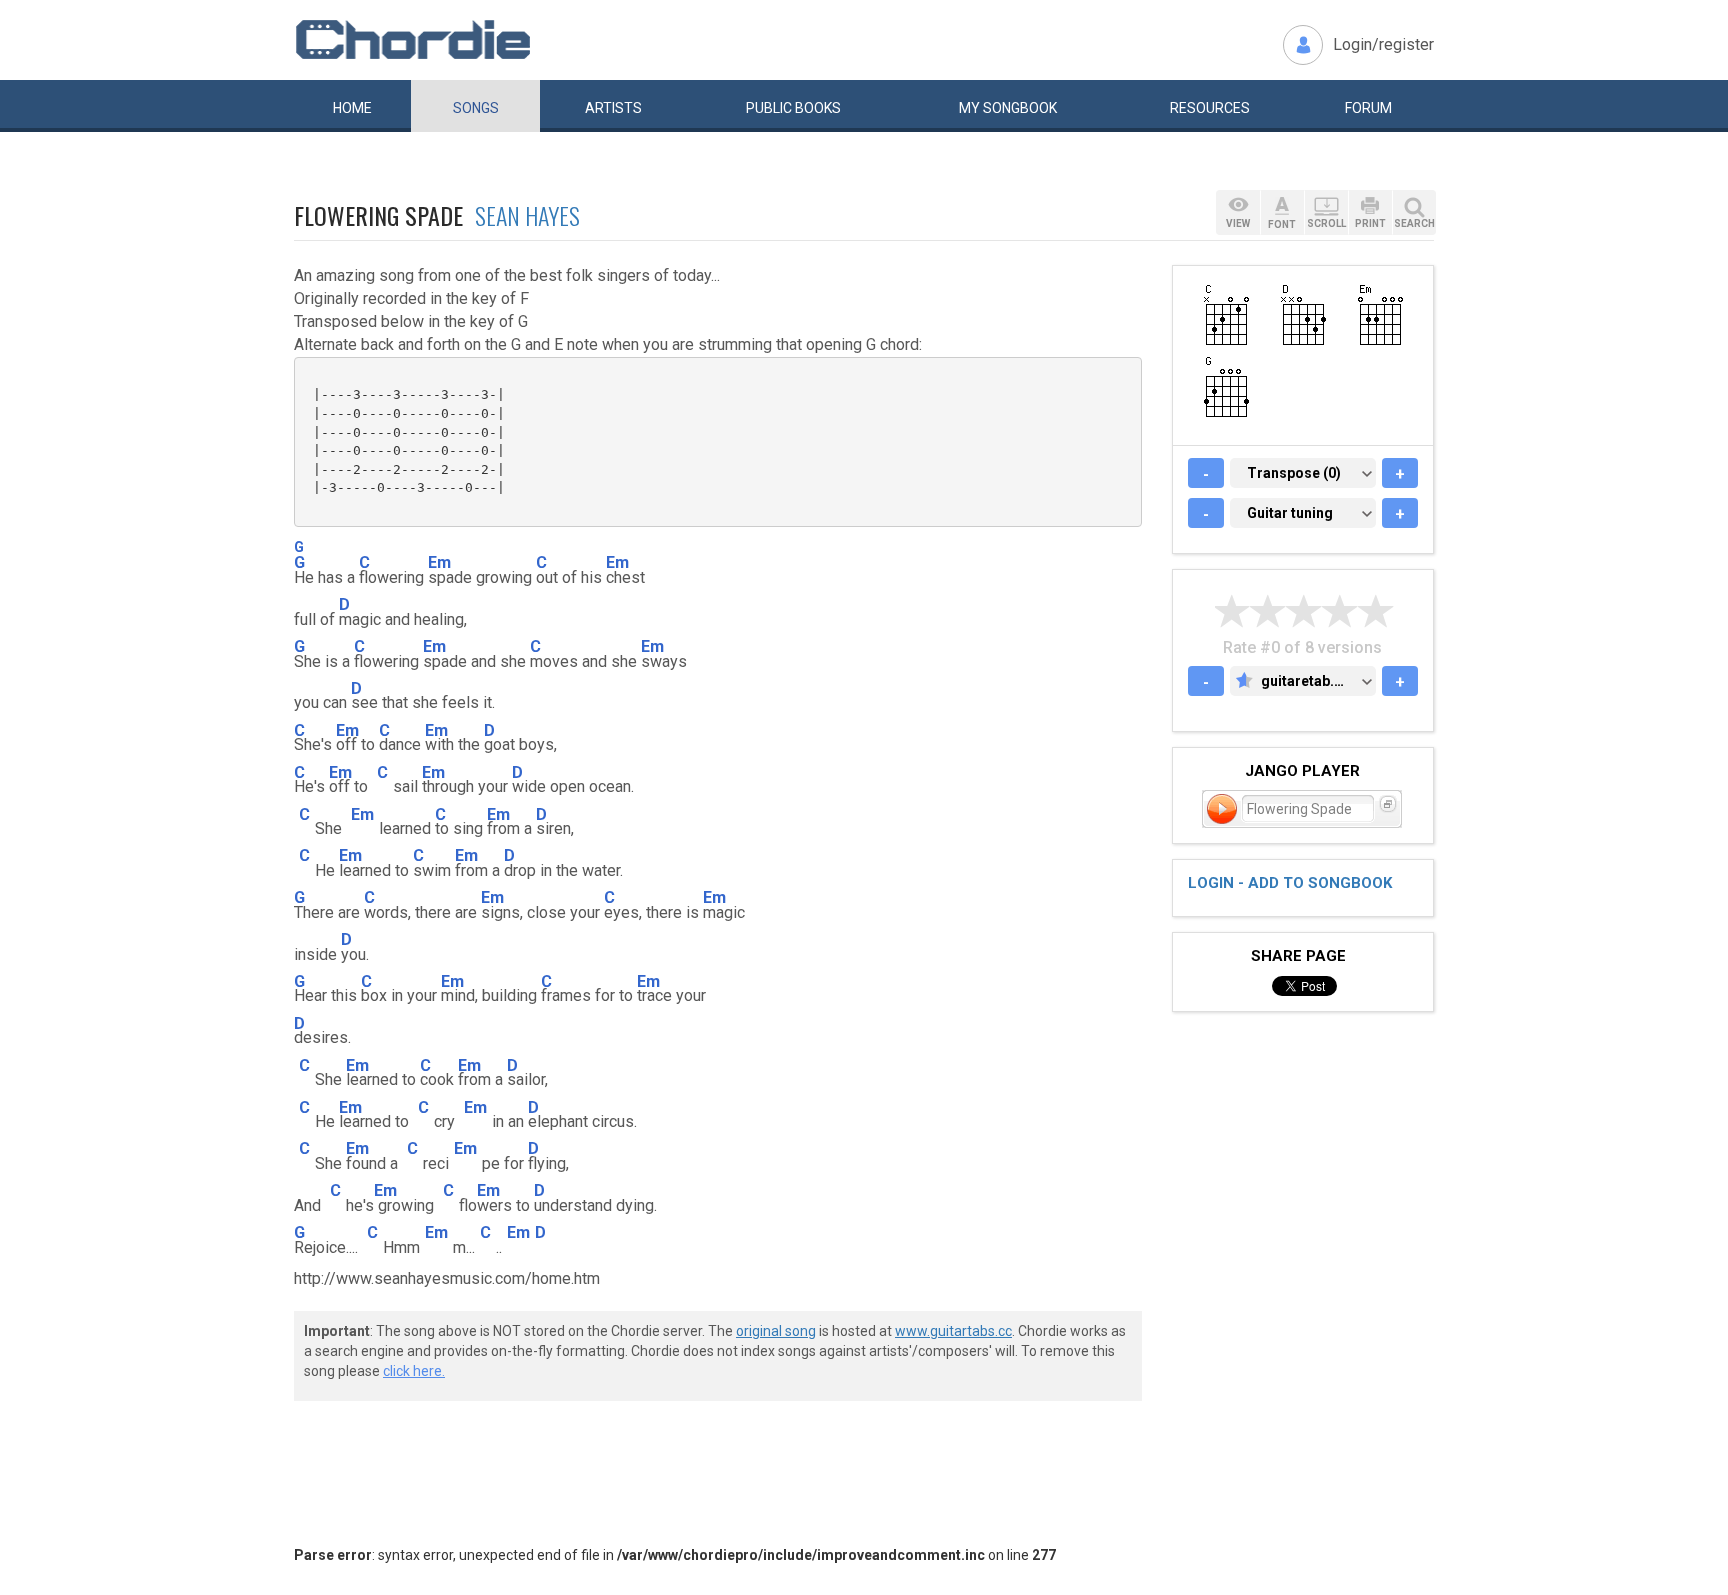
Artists (613, 108)
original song (776, 1331)
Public (793, 108)
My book (1008, 108)
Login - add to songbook (1290, 883)
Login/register (1383, 44)
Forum (1368, 108)
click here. (414, 1371)
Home (352, 108)
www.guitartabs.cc (953, 1331)
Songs (476, 108)
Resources (1210, 108)
